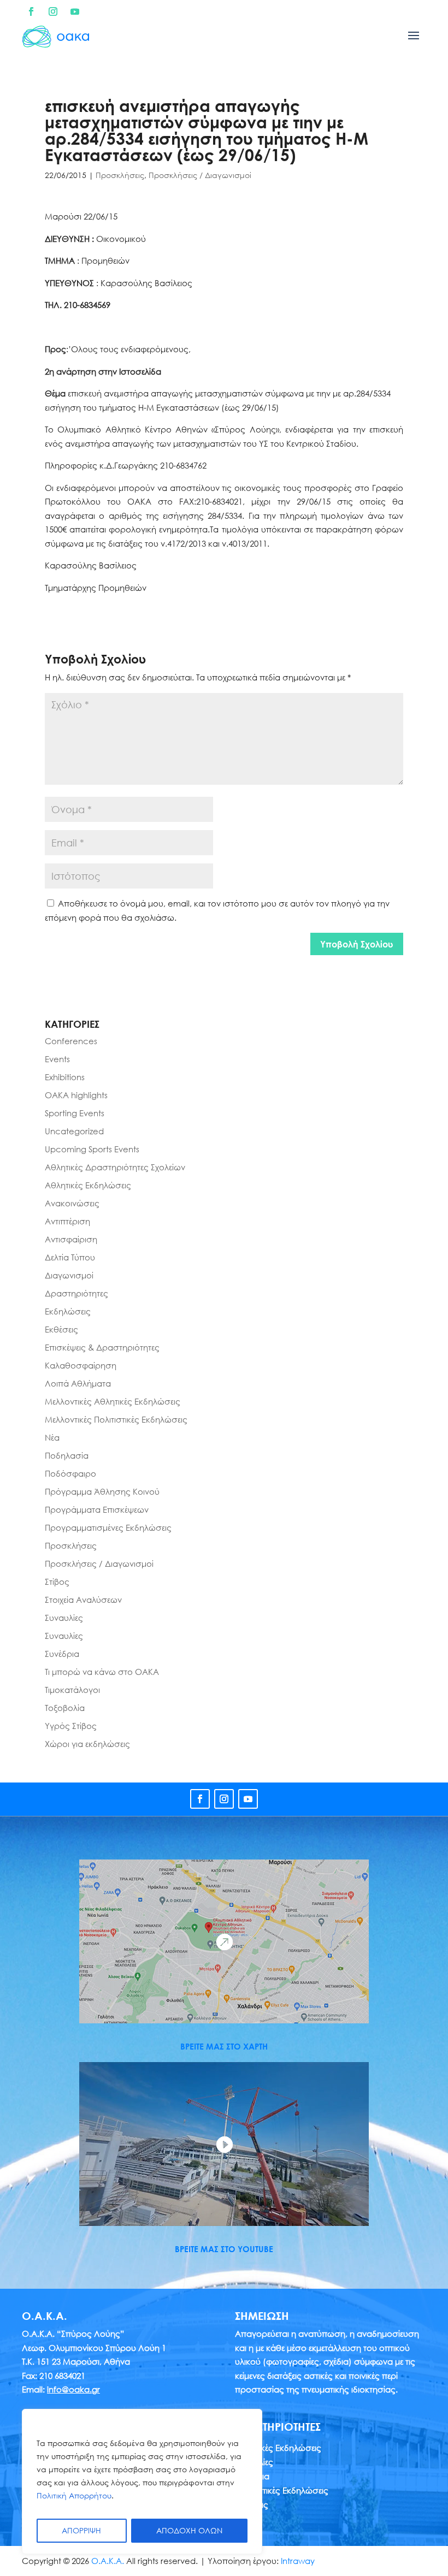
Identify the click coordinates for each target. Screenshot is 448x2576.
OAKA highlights (76, 1095)
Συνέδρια (62, 1654)
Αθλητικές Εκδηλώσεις (88, 1185)
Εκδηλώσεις (68, 1311)
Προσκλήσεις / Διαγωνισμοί (200, 175)
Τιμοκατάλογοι (72, 1690)
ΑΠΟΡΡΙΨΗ (81, 2530)
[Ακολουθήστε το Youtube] (75, 11)
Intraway (298, 2561)
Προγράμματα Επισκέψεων (97, 1509)
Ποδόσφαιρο (70, 1473)
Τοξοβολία (65, 1708)
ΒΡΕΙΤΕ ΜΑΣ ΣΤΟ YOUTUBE (224, 2249)
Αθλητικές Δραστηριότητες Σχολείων (115, 1167)
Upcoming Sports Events (92, 1149)
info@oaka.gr (73, 2389)
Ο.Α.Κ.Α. (108, 2561)
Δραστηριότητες (76, 1293)
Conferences (71, 1041)
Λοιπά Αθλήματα (78, 1383)
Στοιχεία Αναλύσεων (83, 1600)
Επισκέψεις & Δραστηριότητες (102, 1347)
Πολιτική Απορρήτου (74, 2495)
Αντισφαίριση (71, 1239)
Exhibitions (65, 1077)
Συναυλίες (64, 1618)
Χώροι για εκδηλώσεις (87, 1744)
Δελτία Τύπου (70, 1257)
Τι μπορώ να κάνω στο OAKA (102, 1672)
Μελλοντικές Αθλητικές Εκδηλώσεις (113, 1401)
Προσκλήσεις (120, 175)
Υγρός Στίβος (71, 1726)
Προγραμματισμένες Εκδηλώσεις (108, 1527)
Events (57, 1059)
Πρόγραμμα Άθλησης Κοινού (102, 1491)
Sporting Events (75, 1113)
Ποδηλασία (67, 1455)
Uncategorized (74, 1131)
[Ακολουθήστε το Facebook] (31, 11)
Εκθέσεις (61, 1329)
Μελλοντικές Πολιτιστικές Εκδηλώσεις (116, 1419)
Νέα (52, 1437)
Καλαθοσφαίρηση (81, 1365)
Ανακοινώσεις (72, 1203)
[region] (142, 2482)
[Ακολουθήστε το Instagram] (53, 11)
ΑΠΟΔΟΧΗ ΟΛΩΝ (189, 2530)
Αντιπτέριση (67, 1221)
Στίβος (57, 1582)
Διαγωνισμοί (69, 1275)
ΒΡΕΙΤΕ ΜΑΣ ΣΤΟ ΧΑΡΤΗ (224, 2046)
